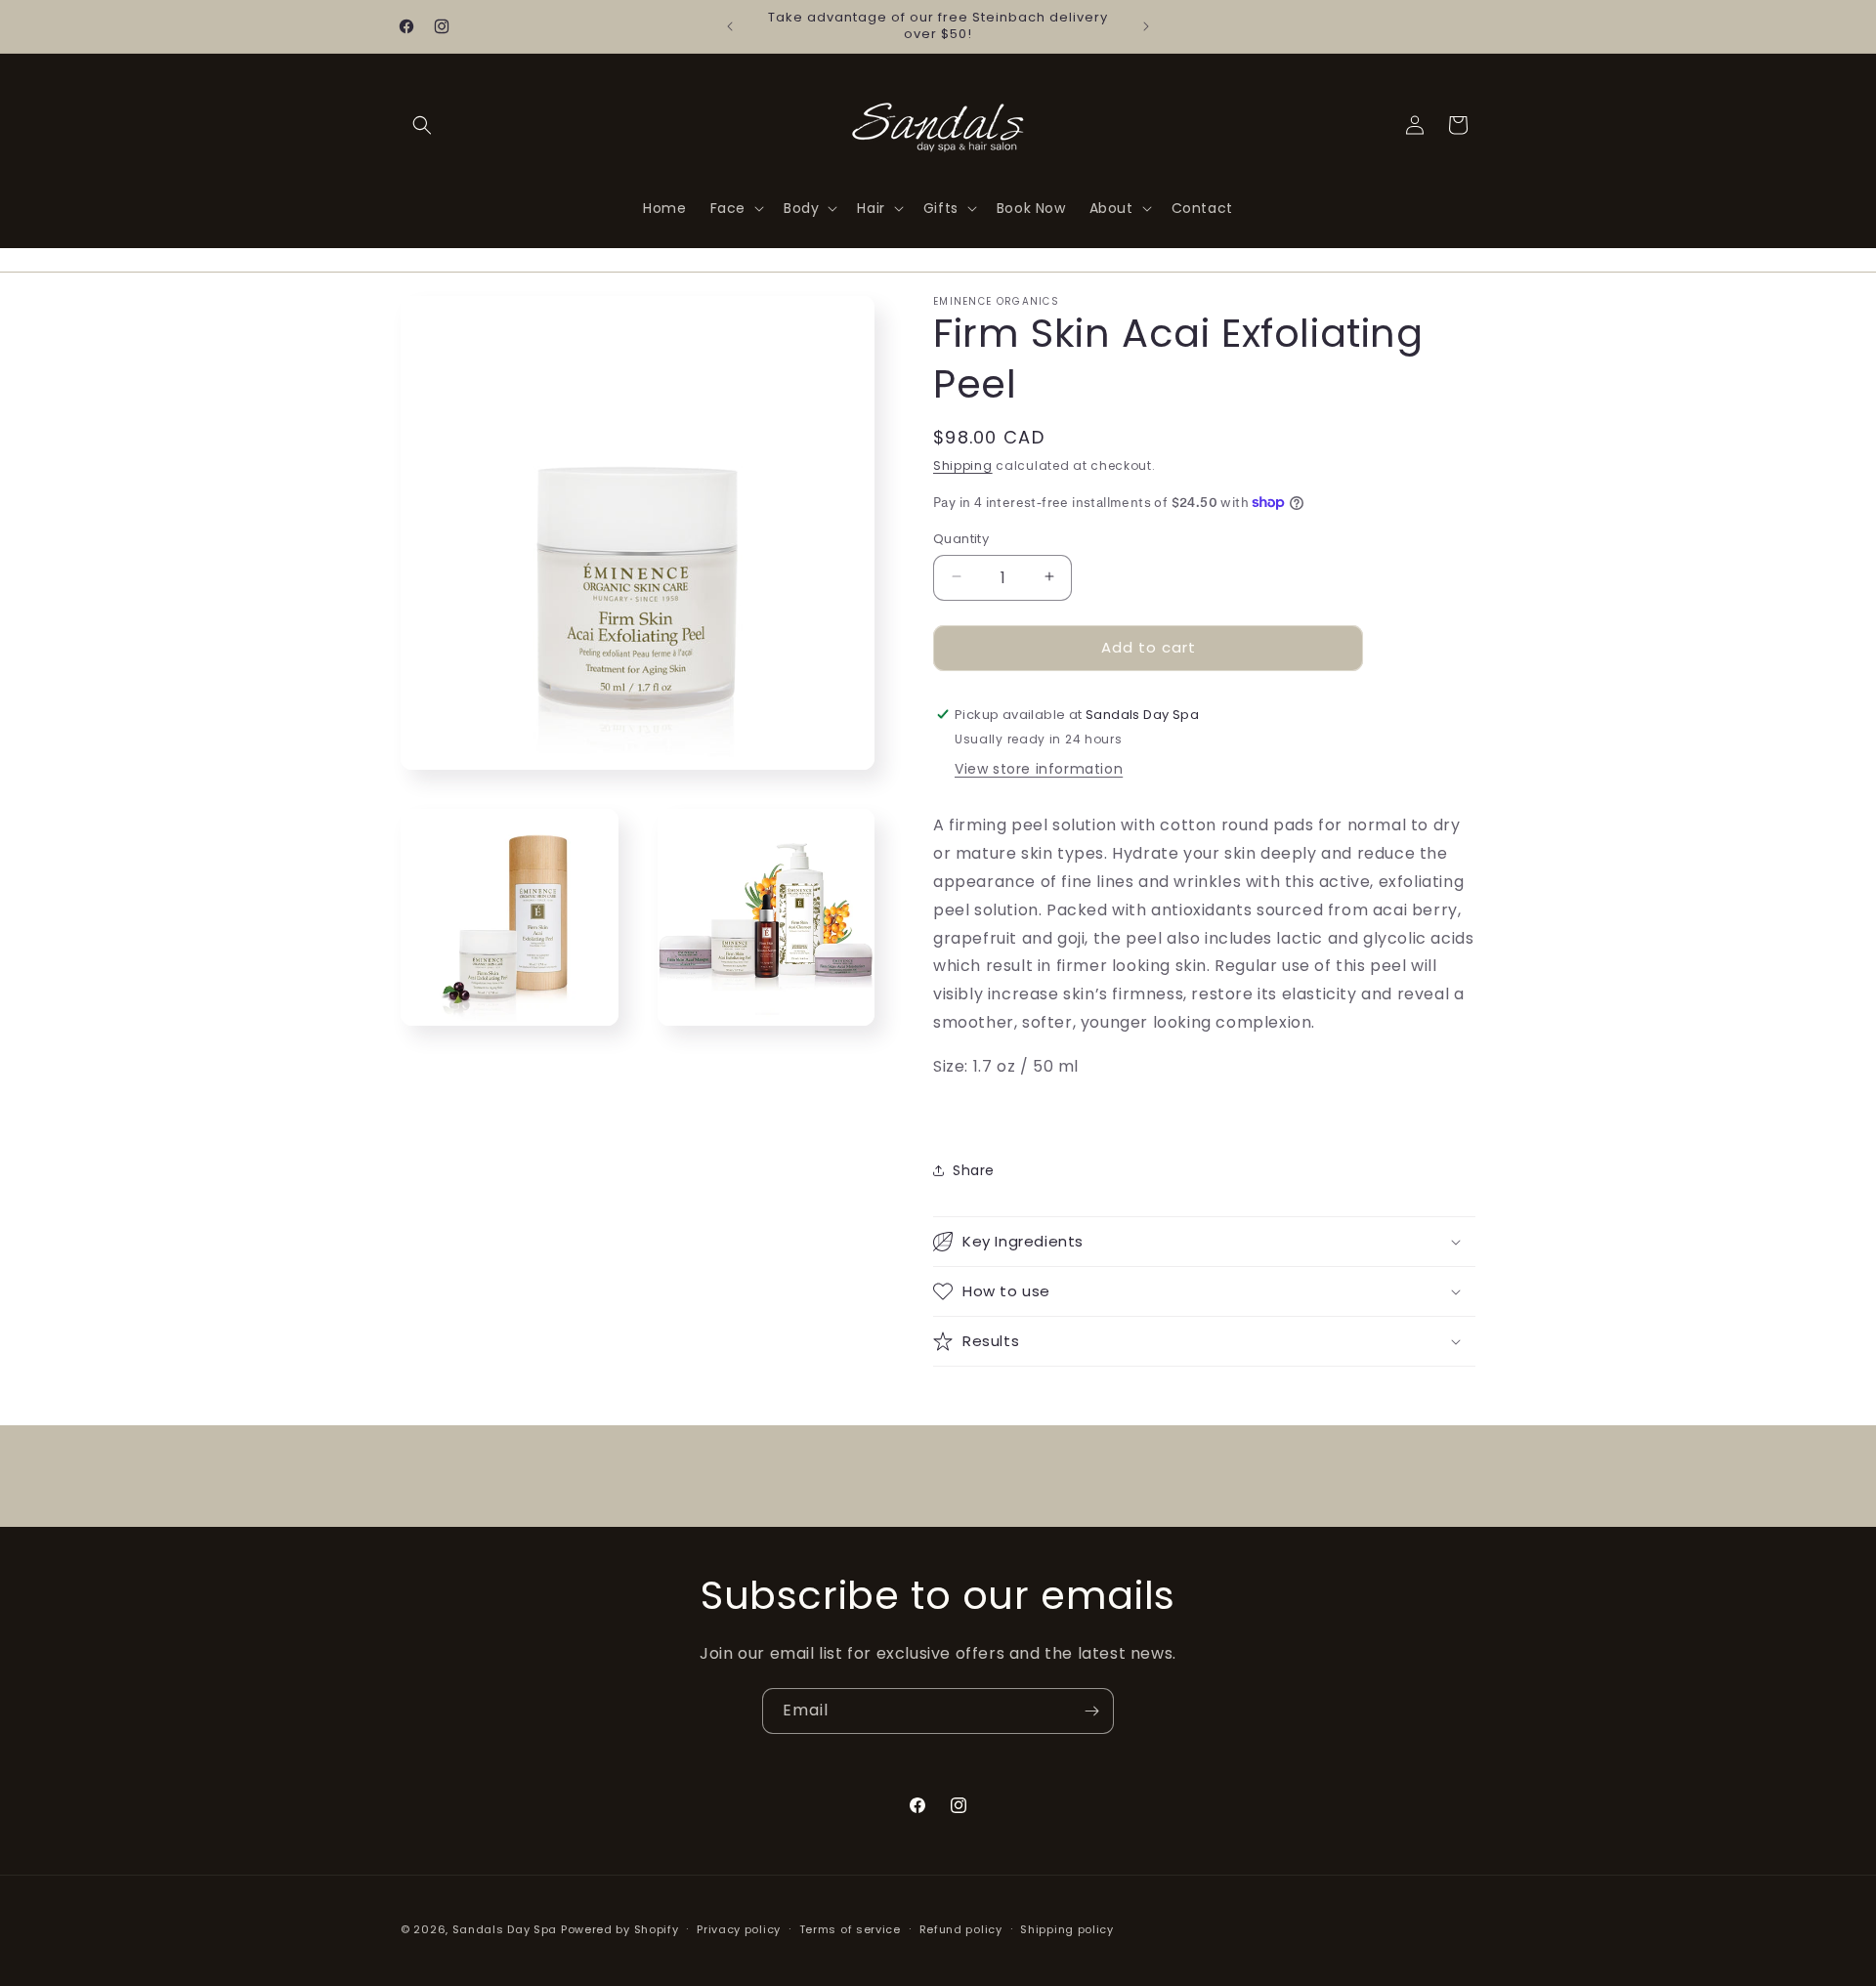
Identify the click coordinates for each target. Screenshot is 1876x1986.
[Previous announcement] (730, 26)
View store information (1039, 769)
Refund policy (961, 1928)
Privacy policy (739, 1928)
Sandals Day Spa (505, 1929)
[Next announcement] (1146, 26)
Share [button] (974, 1169)
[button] (422, 125)
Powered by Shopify (620, 1929)
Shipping (963, 465)
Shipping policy (1067, 1928)
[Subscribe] (1091, 1711)
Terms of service (850, 1928)
